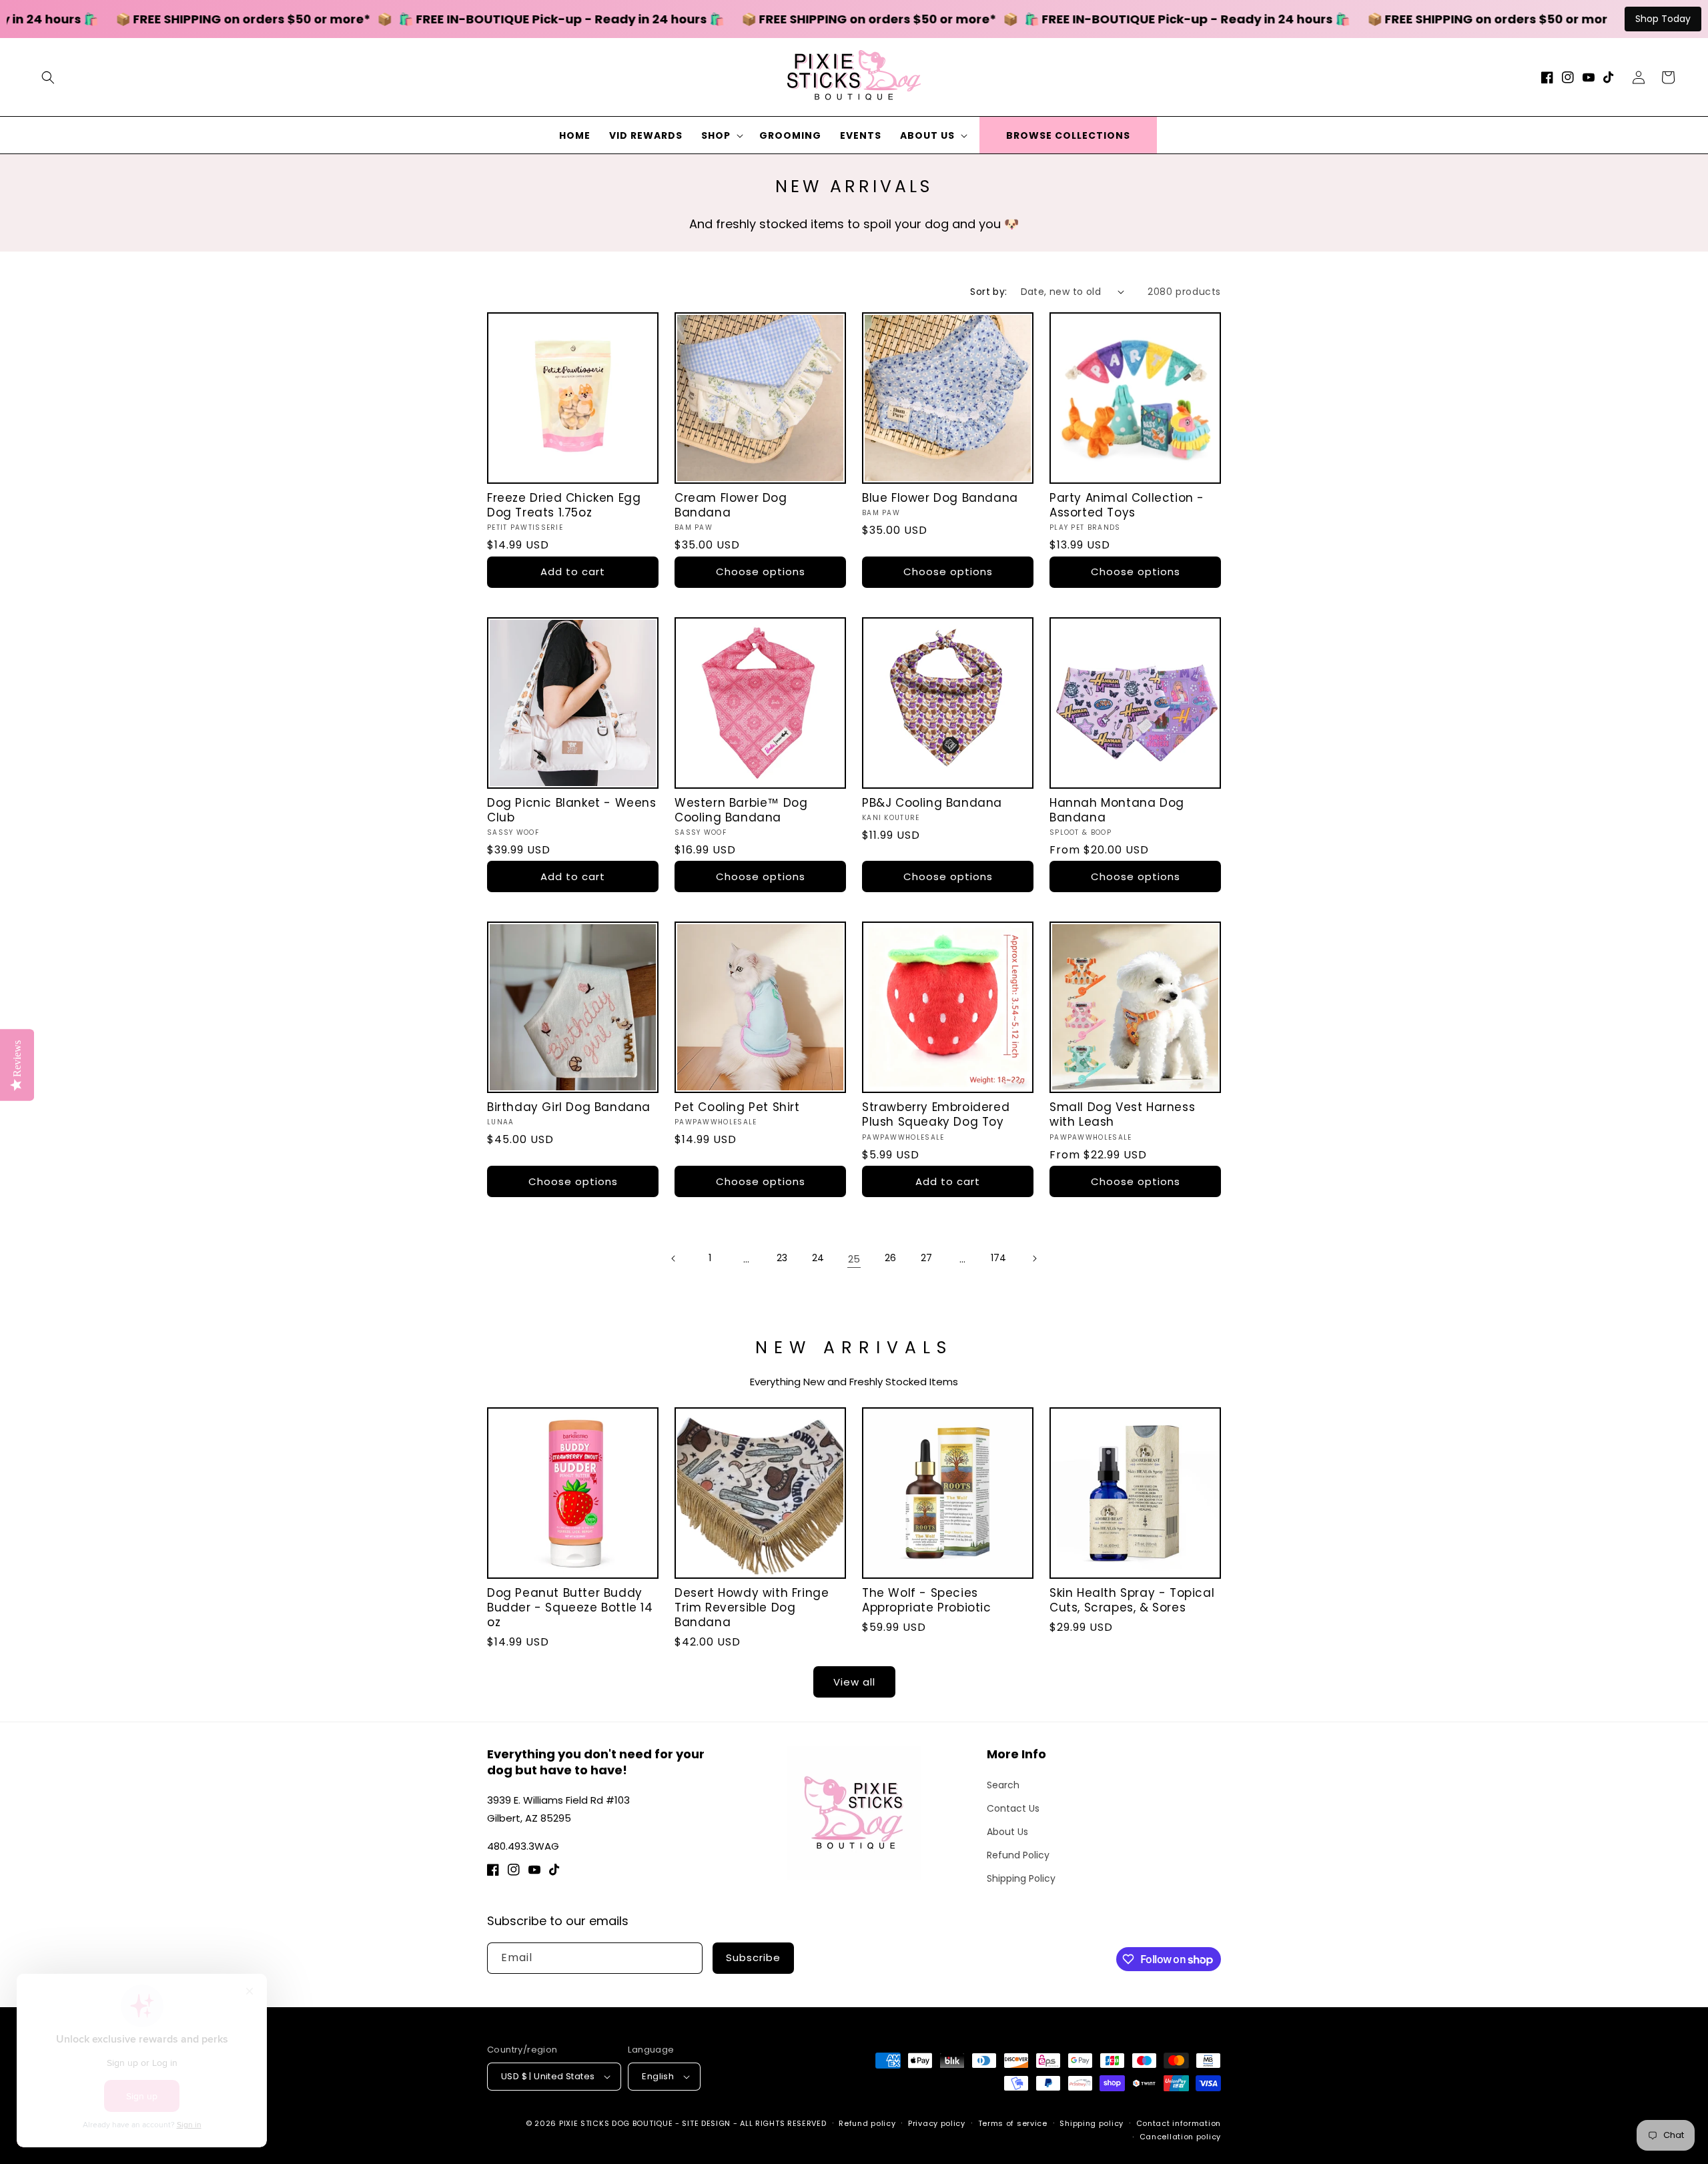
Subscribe (753, 1957)
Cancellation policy (1180, 2137)
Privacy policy (937, 2123)
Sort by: (988, 292)
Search (1003, 1785)
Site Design (706, 2123)
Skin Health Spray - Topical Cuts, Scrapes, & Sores (1132, 1600)
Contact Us (1013, 1808)
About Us (1007, 1832)
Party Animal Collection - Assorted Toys (1127, 505)
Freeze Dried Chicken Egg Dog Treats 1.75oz (564, 505)
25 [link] (854, 1259)
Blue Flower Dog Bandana (940, 498)
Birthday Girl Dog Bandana (569, 1107)
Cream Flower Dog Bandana (731, 505)
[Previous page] (674, 1258)
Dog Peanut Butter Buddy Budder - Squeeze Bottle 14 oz (570, 1607)
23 (782, 1258)
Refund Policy (1018, 1855)
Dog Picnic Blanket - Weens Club (572, 810)
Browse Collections (1068, 135)
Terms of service (1013, 2123)
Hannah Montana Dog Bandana (1117, 810)
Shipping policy (1092, 2123)
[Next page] (1034, 1258)
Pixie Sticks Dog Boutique (616, 2123)
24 (818, 1258)
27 (926, 1258)
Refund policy (867, 2123)
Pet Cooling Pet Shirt (737, 1107)
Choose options (761, 572)
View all (854, 1682)
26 (890, 1258)
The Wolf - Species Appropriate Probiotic (927, 1600)
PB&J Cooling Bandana (932, 803)
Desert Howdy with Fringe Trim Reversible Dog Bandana (752, 1607)
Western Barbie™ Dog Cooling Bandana (741, 810)
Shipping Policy (1021, 1878)
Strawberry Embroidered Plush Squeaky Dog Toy (936, 1114)
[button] (48, 77)
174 (998, 1258)
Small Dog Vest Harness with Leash (1122, 1114)
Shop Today (1663, 19)
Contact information (1179, 2123)
